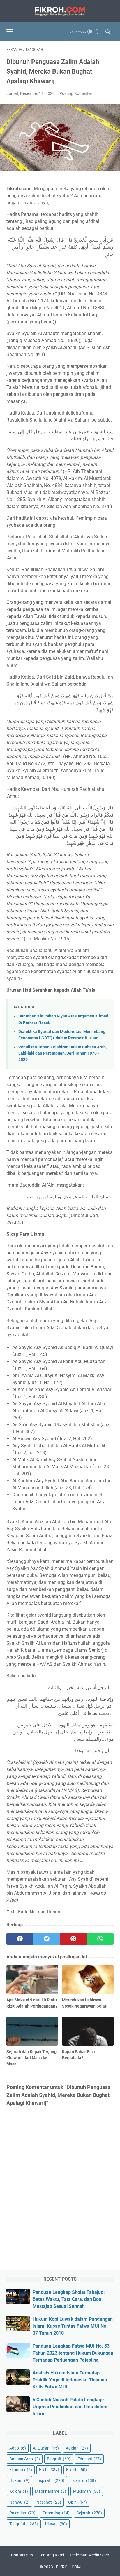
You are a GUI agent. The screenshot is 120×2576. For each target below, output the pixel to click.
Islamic (84, 2480)
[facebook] (20, 1939)
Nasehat (49, 2502)
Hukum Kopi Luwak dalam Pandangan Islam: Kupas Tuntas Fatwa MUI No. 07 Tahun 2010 (73, 2326)
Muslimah (87, 2491)
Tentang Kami (52, 2555)
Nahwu (19, 2502)
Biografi (59, 2459)
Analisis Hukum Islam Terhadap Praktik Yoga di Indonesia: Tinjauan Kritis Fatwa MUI (70, 2380)
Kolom (19, 2491)
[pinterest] (73, 1939)
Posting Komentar (76, 93)
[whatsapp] (100, 1939)
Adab (18, 2448)
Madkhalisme (51, 2491)
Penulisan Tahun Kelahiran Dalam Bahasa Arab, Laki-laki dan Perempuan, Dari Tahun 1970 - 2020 (62, 1053)
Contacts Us (22, 2555)
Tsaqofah (24, 2524)
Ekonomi (21, 2470)
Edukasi (89, 2459)
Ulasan (56, 2524)
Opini (77, 2502)
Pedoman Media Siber (90, 2555)
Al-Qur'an (46, 2448)
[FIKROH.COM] (60, 11)
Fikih (49, 2470)
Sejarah (89, 2513)
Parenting (56, 2513)
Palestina (22, 2513)
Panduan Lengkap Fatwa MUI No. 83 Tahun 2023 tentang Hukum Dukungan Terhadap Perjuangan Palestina (73, 2353)
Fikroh (76, 2470)
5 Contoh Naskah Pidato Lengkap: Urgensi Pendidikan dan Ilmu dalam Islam (70, 2407)
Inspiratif (50, 2480)
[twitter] (47, 1939)
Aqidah (77, 2448)
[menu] (13, 32)
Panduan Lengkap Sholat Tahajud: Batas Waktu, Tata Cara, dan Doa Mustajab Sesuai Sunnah (69, 2299)
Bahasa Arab (25, 2459)
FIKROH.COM (68, 2567)
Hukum (19, 2480)
